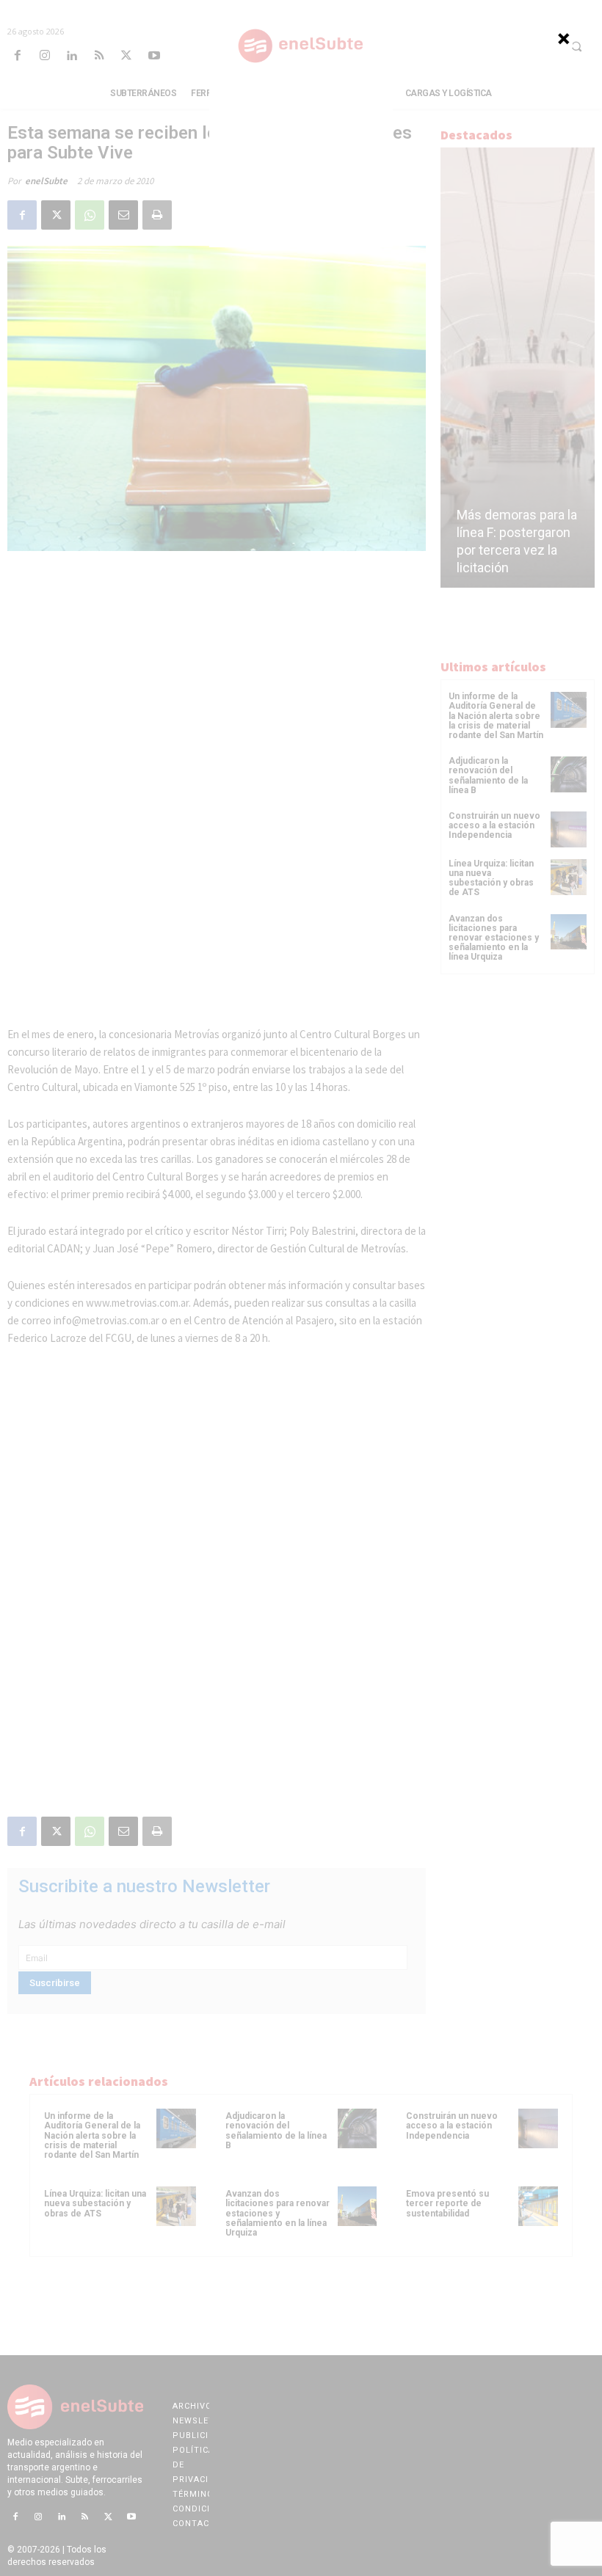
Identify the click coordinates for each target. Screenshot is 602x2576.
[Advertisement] (301, 156)
